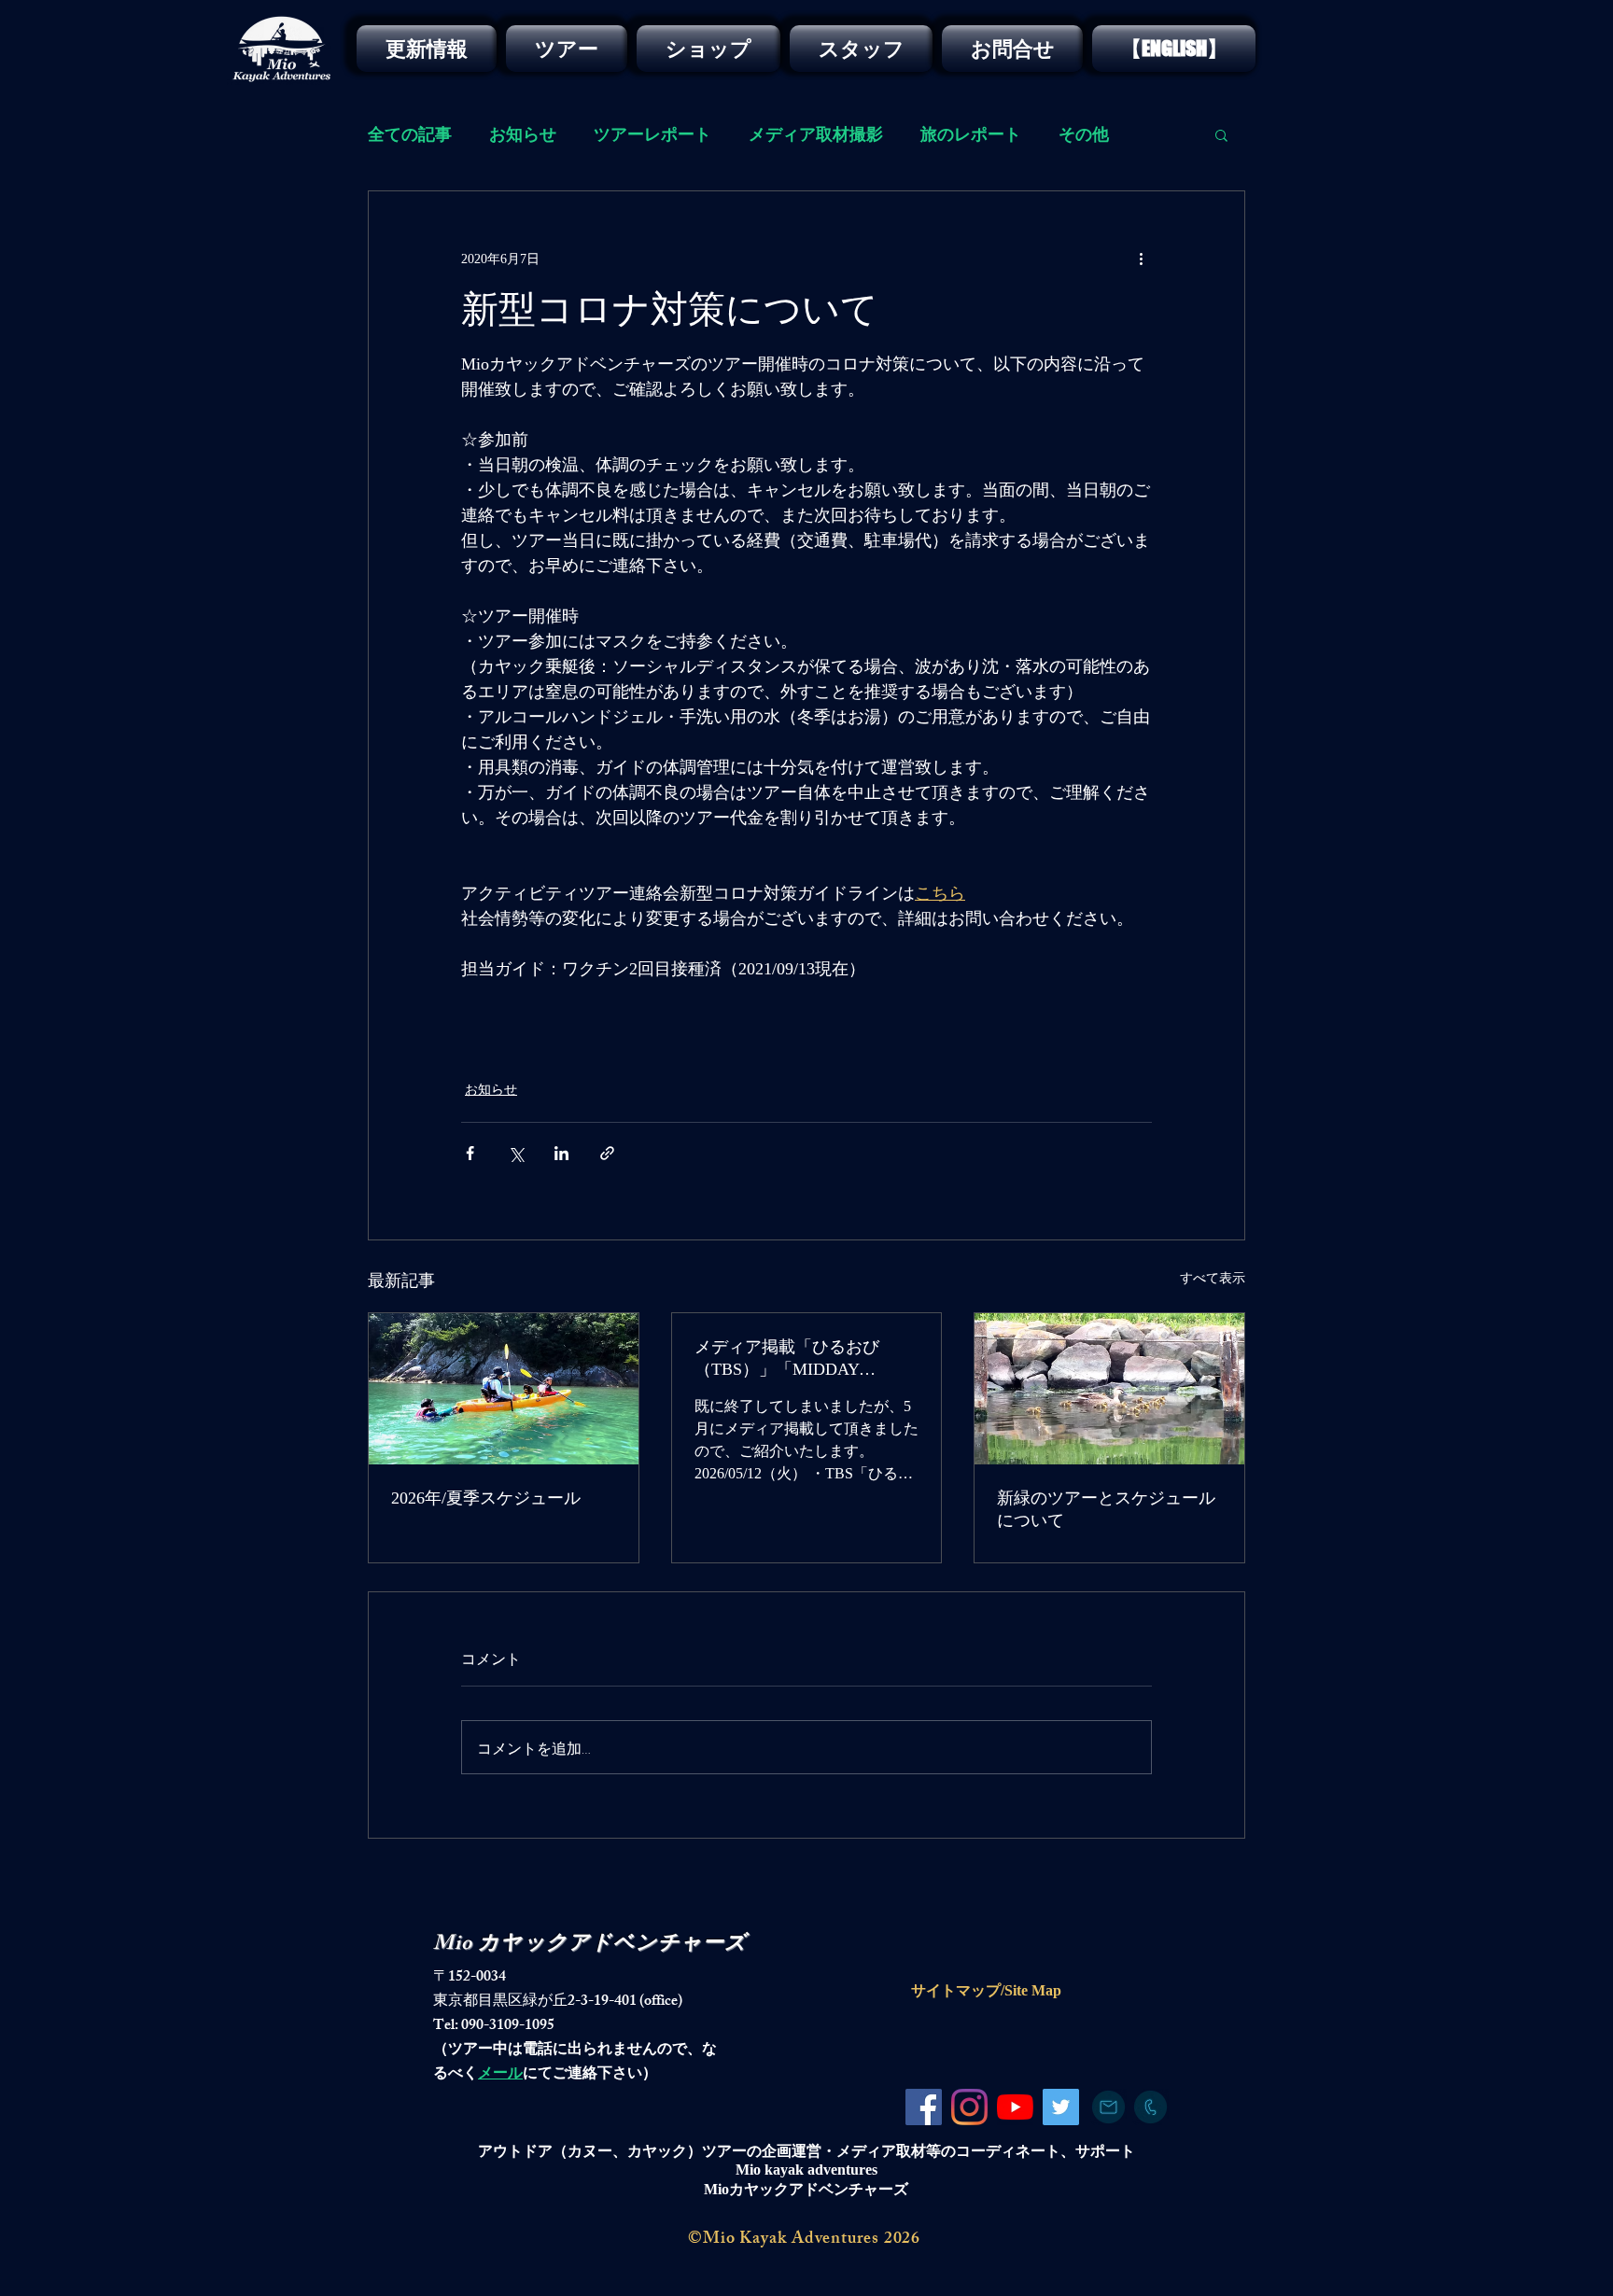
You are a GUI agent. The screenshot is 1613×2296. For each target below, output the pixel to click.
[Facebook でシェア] (470, 1153)
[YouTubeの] (1015, 2107)
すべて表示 (1213, 1278)
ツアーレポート (652, 134)
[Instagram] (969, 2107)
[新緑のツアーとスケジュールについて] (1109, 1389)
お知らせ (523, 134)
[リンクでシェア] (607, 1153)
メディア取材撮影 (816, 134)
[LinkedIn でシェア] (561, 1153)
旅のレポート (971, 134)
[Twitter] (1061, 2107)
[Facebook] (924, 2107)
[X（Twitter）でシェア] (516, 1153)
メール (500, 2075)
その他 (1084, 134)
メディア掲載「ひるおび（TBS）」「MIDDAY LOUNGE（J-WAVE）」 (787, 1359)
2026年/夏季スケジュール (486, 1498)
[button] (1221, 134)
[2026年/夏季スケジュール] (504, 1389)
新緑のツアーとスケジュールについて (1106, 1509)
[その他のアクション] (1141, 259)
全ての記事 (410, 134)
